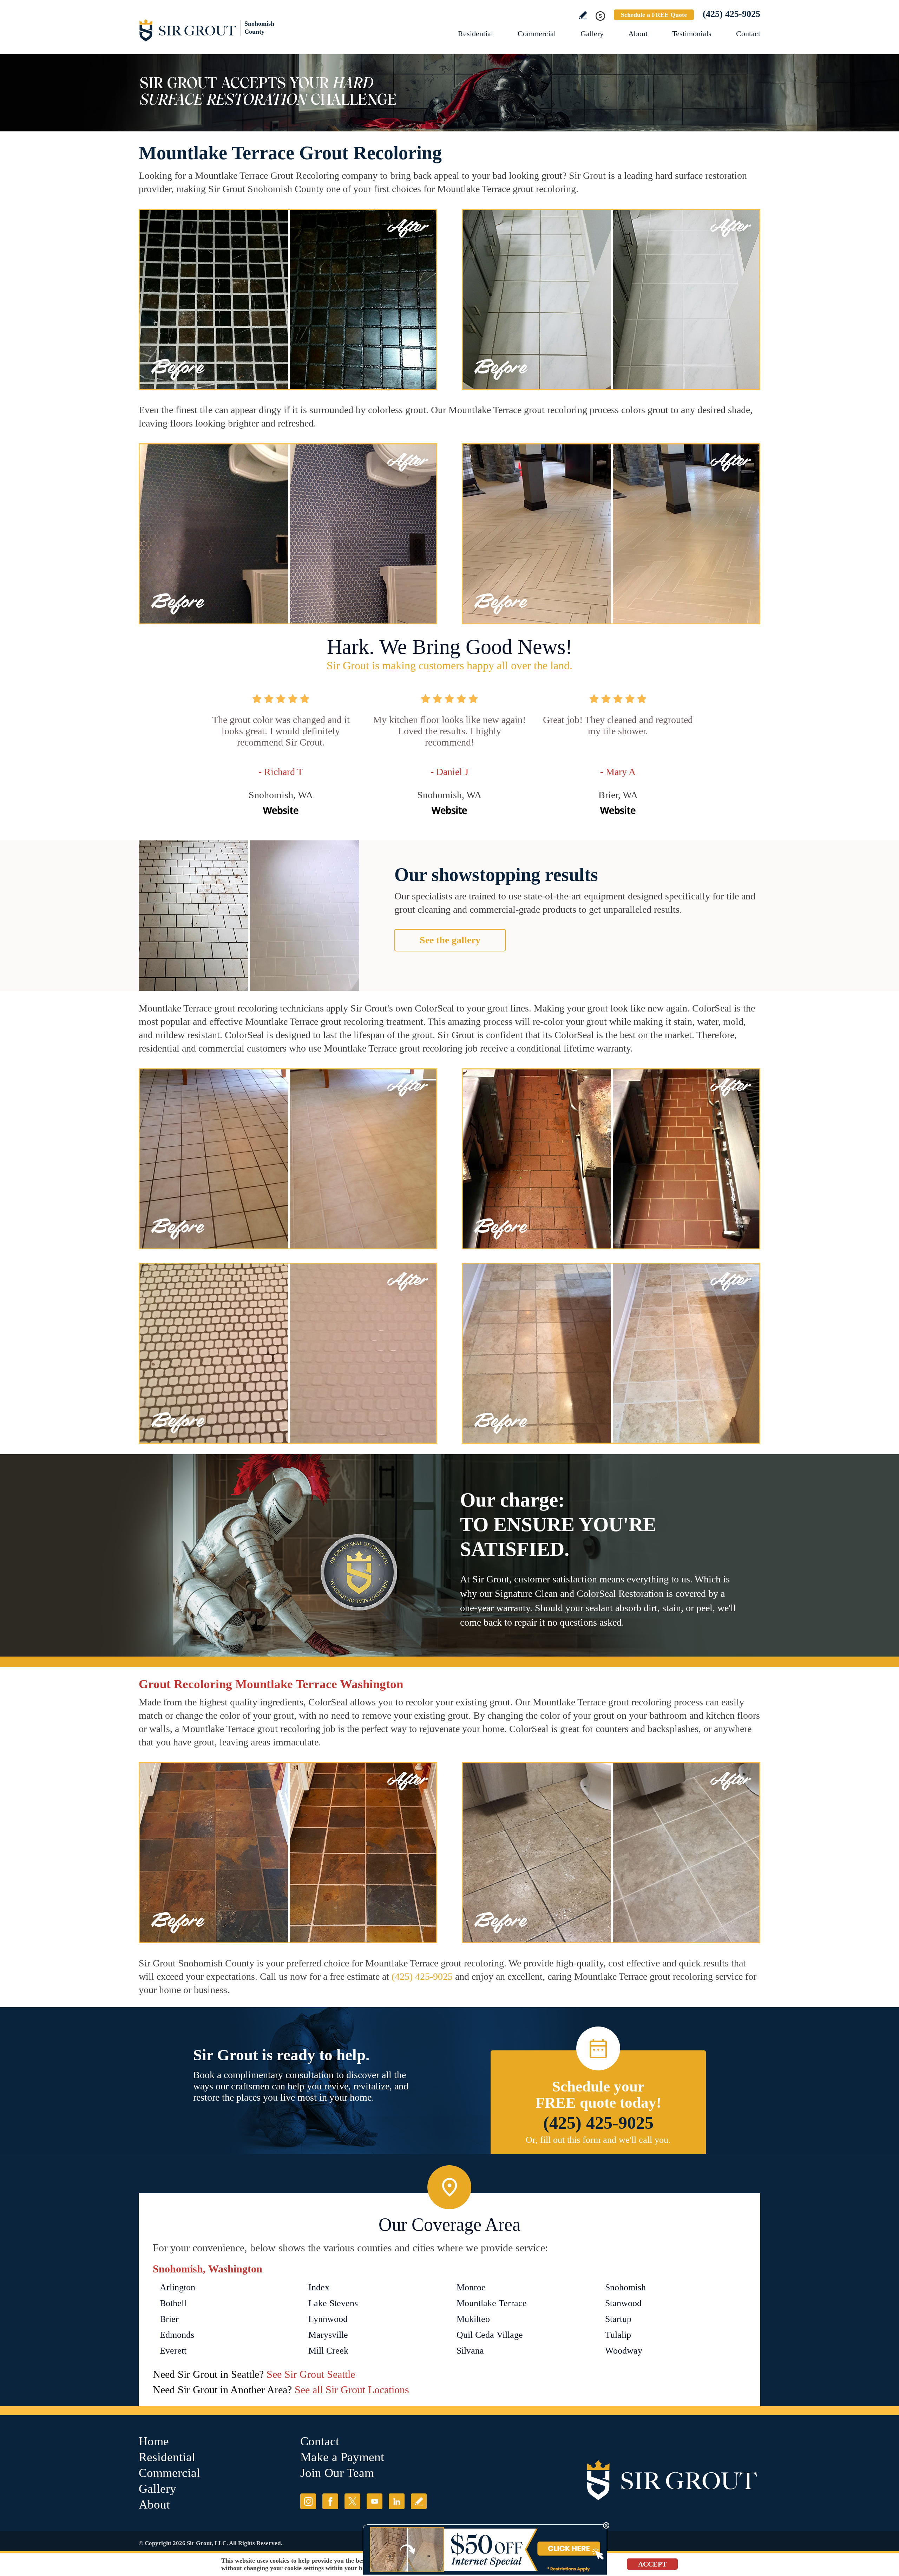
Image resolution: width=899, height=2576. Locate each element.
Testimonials (692, 34)
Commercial (537, 34)
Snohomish (625, 2287)
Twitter (352, 2501)
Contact (748, 34)
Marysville (328, 2335)
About (638, 34)
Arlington (178, 2287)
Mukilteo (473, 2319)
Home (154, 2441)
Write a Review (583, 15)
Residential (475, 34)
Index (319, 2287)
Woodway (624, 2351)
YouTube (375, 2501)
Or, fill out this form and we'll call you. (598, 2140)
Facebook (330, 2501)
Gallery (592, 34)
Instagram (308, 2501)
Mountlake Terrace (492, 2303)
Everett (173, 2351)
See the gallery (450, 940)
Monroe (471, 2287)
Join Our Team (337, 2473)
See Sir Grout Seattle (311, 2374)
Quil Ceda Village (490, 2335)
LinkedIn (397, 2501)
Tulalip (618, 2335)
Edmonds (177, 2335)
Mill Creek (328, 2351)
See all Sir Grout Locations (352, 2390)
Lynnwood (328, 2319)
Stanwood (623, 2303)
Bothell (173, 2303)
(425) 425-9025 (731, 14)
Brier (169, 2319)
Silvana (470, 2351)
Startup (618, 2319)
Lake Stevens (333, 2303)
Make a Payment (342, 2457)
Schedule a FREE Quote (654, 15)
